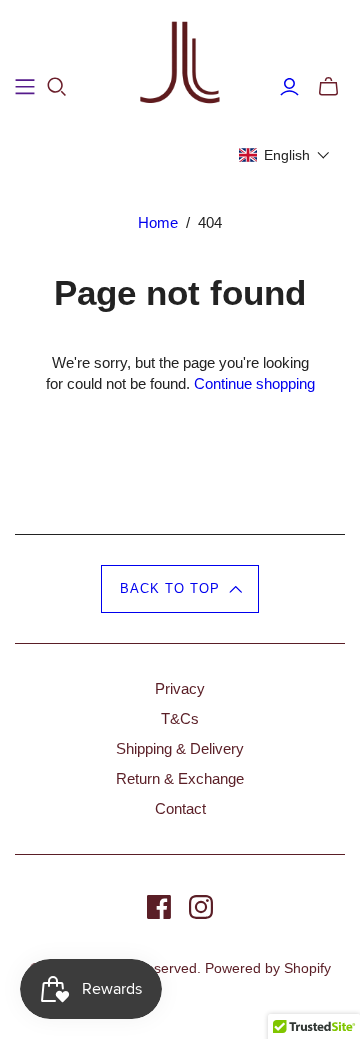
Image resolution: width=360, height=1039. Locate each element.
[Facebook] (159, 907)
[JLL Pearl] (180, 63)
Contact (180, 808)
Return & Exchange (180, 778)
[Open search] (57, 87)
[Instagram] (201, 907)
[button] (284, 155)
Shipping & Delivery (180, 748)
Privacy (180, 688)
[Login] (289, 87)
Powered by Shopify (268, 968)
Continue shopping (254, 383)
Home (158, 222)
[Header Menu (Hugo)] (25, 87)
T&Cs (180, 718)
